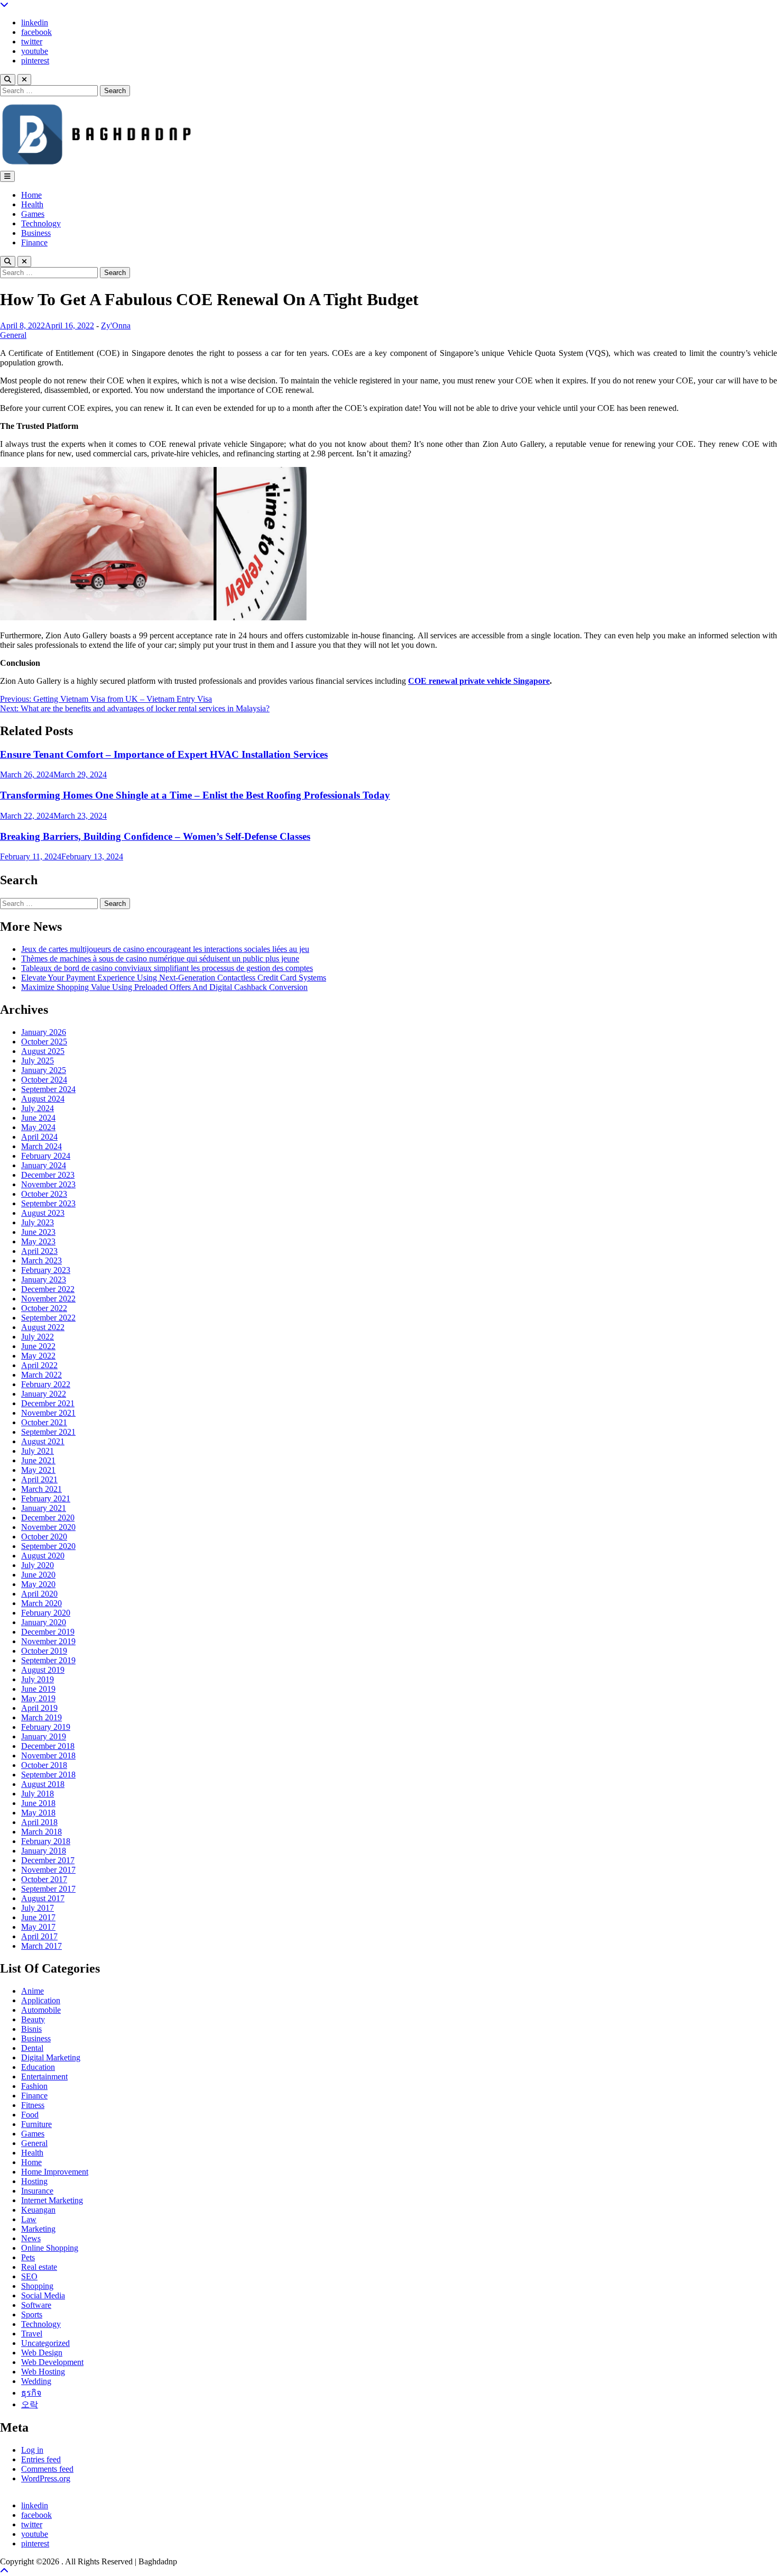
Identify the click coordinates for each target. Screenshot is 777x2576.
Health (32, 204)
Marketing (38, 2229)
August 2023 (43, 1213)
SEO (29, 2276)
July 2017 (38, 1908)
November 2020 (48, 1527)
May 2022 (38, 1356)
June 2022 (38, 1346)
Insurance (37, 2191)
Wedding (36, 2381)
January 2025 (44, 1070)
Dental (32, 2048)
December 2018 (48, 1746)
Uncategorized (45, 2343)
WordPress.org (46, 2478)
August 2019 (43, 1670)
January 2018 (44, 1851)
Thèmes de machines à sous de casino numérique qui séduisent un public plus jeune (160, 959)
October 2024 (44, 1080)
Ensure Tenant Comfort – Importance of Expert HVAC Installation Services (164, 754)
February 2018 (46, 1841)
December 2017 (48, 1860)
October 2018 (44, 1765)
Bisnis (31, 2029)
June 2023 (38, 1232)
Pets (28, 2257)
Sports (32, 2314)
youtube (35, 51)
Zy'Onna (116, 326)
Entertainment (44, 2077)
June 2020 (38, 1575)
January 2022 (44, 1394)
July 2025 (38, 1061)
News (31, 2238)
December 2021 (48, 1403)
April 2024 (39, 1137)
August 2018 (43, 1784)
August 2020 (43, 1556)
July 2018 (38, 1794)
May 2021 (38, 1470)
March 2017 (41, 1946)
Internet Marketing (52, 2200)
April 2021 (39, 1479)
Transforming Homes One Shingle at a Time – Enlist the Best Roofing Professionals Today (195, 795)
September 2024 (48, 1089)
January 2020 (44, 1622)
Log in (32, 2450)
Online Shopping (50, 2248)
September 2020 (48, 1546)
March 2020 (41, 1603)
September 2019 (48, 1660)
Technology (41, 223)
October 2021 (44, 1422)
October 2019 (44, 1651)
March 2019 (41, 1717)
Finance (34, 242)
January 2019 (44, 1736)
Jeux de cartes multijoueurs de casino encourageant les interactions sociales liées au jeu (165, 949)
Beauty (33, 2019)
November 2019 (48, 1641)
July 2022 (38, 1337)
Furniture (36, 2124)
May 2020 (38, 1584)
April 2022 (39, 1365)
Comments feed (47, 2469)
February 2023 (46, 1270)
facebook (36, 32)
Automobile (41, 2010)
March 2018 (41, 1832)
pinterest (35, 61)
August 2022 (43, 1327)
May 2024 (38, 1127)
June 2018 (38, 1803)
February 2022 (46, 1384)
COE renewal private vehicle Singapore (479, 681)
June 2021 (38, 1460)
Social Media (43, 2295)
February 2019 (46, 1727)
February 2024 (46, 1156)
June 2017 (38, 1917)
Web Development (52, 2362)
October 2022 (44, 1308)
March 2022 (41, 1375)
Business (36, 233)
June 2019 (38, 1689)
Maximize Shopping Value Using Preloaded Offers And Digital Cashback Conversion (164, 987)
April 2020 (39, 1594)
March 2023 (41, 1261)
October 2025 (44, 1042)
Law (29, 2219)
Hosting (34, 2181)
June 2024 (38, 1118)
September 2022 (48, 1318)
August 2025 (43, 1051)
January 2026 (44, 1032)
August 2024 (43, 1099)
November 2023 (48, 1184)
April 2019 (39, 1708)
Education (38, 2067)
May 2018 (38, 1813)
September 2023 (48, 1203)
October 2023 (44, 1194)
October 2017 (44, 1879)
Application (41, 2000)
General (13, 335)
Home (31, 195)
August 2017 (43, 1898)
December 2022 (48, 1289)
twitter (32, 42)
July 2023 (38, 1222)
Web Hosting (43, 2372)
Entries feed (41, 2459)
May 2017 (38, 1927)
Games (33, 214)
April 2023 (39, 1251)
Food (30, 2115)
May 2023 (38, 1241)
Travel (32, 2334)
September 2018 (48, 1775)
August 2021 (43, 1441)
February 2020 (46, 1613)
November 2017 (48, 1870)
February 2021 (46, 1498)
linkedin (35, 22)
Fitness (33, 2105)
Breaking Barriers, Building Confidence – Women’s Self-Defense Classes (155, 836)
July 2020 (38, 1565)
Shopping (37, 2286)
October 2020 (44, 1537)
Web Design (42, 2353)
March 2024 (41, 1146)
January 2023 (44, 1280)
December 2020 (48, 1518)
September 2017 (48, 1889)
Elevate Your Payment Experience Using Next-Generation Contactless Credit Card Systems (174, 978)
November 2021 (48, 1413)
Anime (33, 1991)
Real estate (39, 2267)
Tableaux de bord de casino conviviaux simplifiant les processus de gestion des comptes (167, 968)
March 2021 (41, 1489)
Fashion (34, 2086)
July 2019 (38, 1679)
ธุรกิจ (31, 2393)
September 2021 (48, 1432)
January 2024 (44, 1165)
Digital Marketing (51, 2057)
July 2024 (38, 1108)
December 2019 (48, 1632)
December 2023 (48, 1175)
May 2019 (38, 1698)
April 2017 (39, 1936)
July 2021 (38, 1451)
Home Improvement (55, 2172)
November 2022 (48, 1299)
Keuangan (38, 2210)
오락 (30, 2404)
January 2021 (44, 1508)
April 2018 (39, 1822)
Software (36, 2305)
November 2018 (48, 1755)
